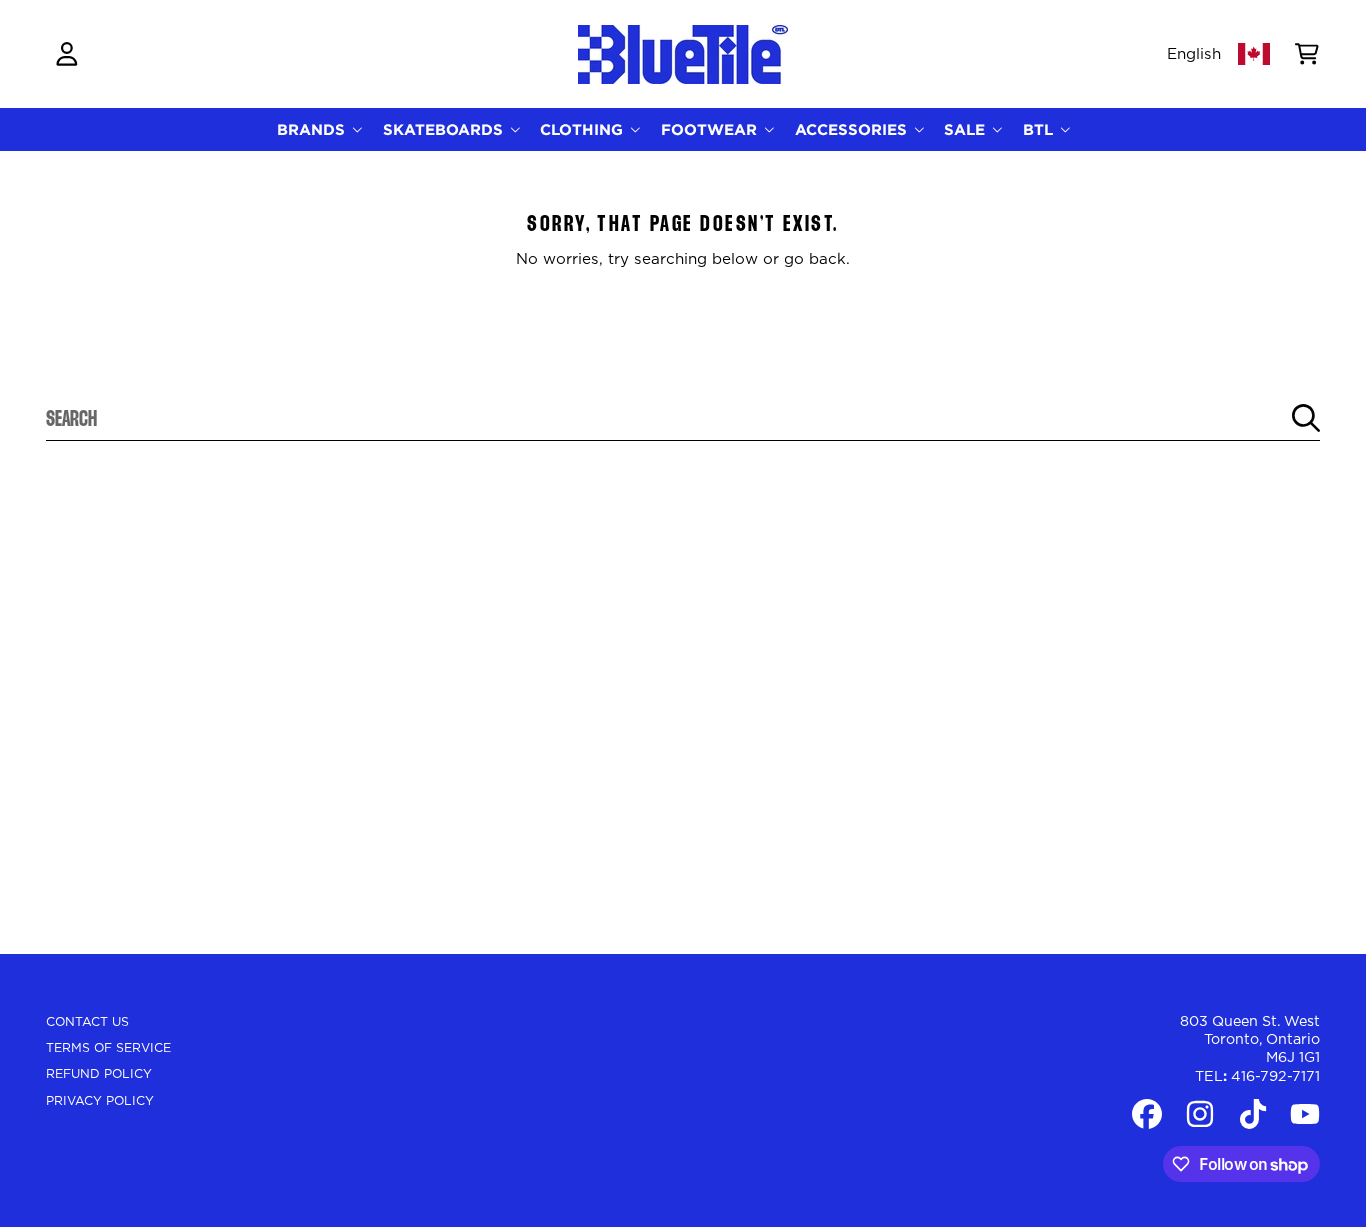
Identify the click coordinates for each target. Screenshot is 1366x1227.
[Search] (1306, 418)
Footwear (711, 129)
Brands (313, 129)
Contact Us (87, 1022)
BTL (1040, 129)
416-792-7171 (1275, 1077)
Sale (967, 129)
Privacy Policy (100, 1101)
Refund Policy (99, 1074)
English (1194, 54)
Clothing (584, 129)
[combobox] (683, 418)
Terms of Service (108, 1048)
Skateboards (445, 129)
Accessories (853, 129)
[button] (1307, 54)
